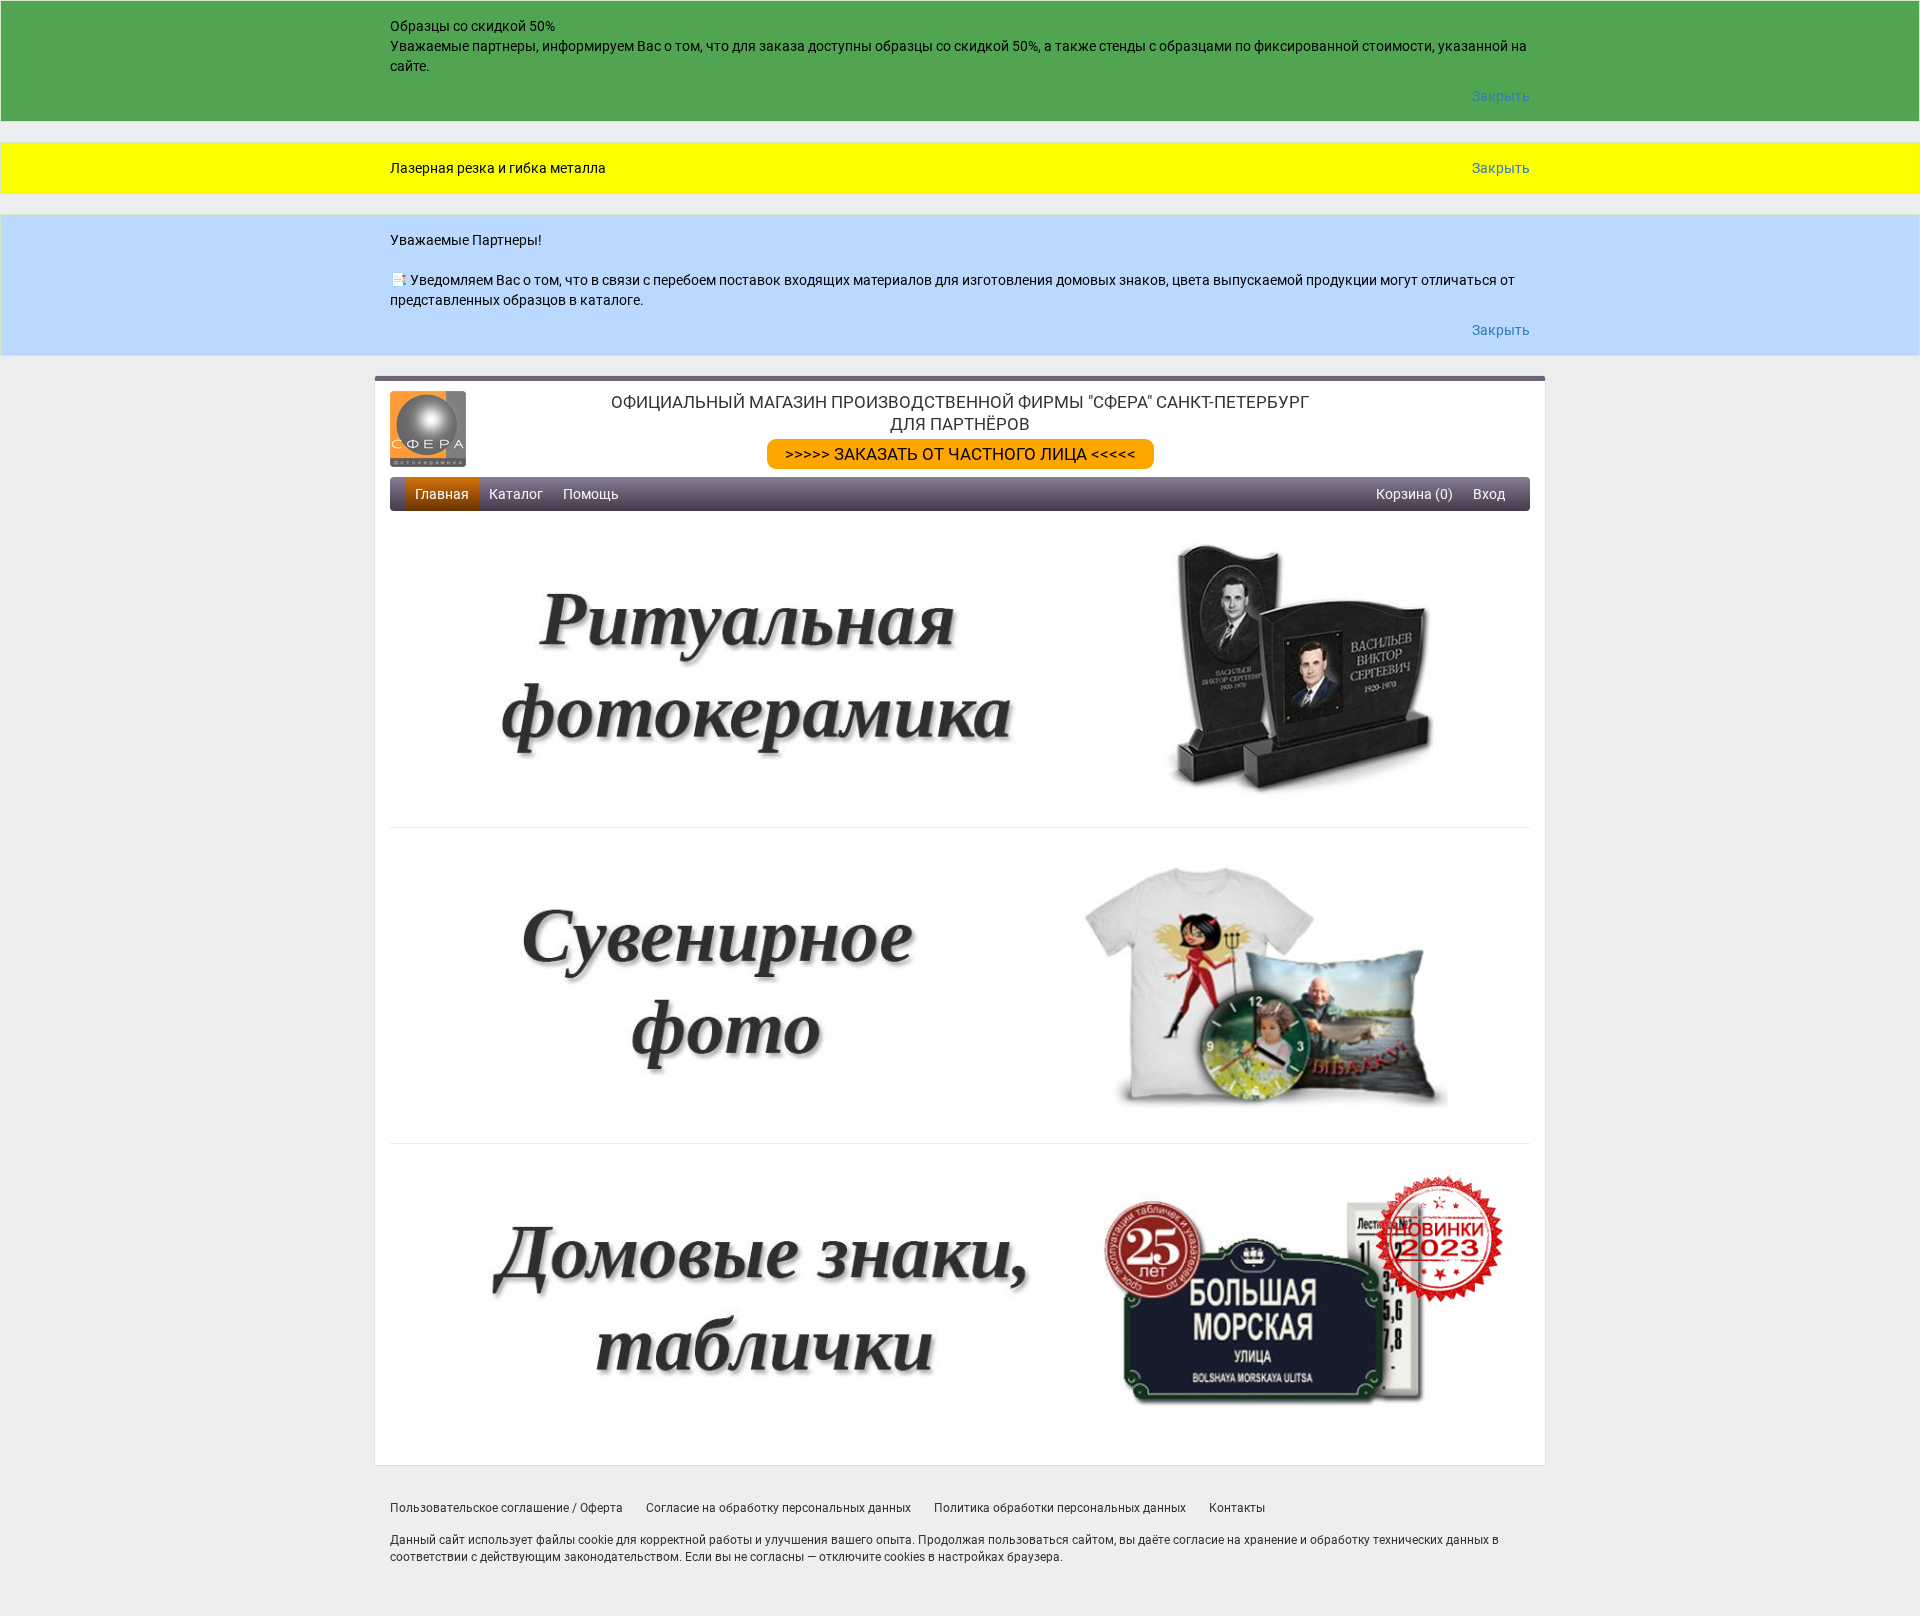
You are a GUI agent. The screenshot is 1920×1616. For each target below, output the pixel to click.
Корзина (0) (1414, 494)
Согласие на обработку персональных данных (778, 1508)
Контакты (1237, 1508)
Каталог (516, 494)
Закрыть (1501, 96)
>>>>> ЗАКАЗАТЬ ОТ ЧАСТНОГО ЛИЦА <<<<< (960, 454)
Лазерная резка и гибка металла (498, 168)
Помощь (591, 494)
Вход (1489, 494)
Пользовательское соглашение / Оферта (506, 1508)
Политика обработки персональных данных (1060, 1508)
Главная (442, 494)
